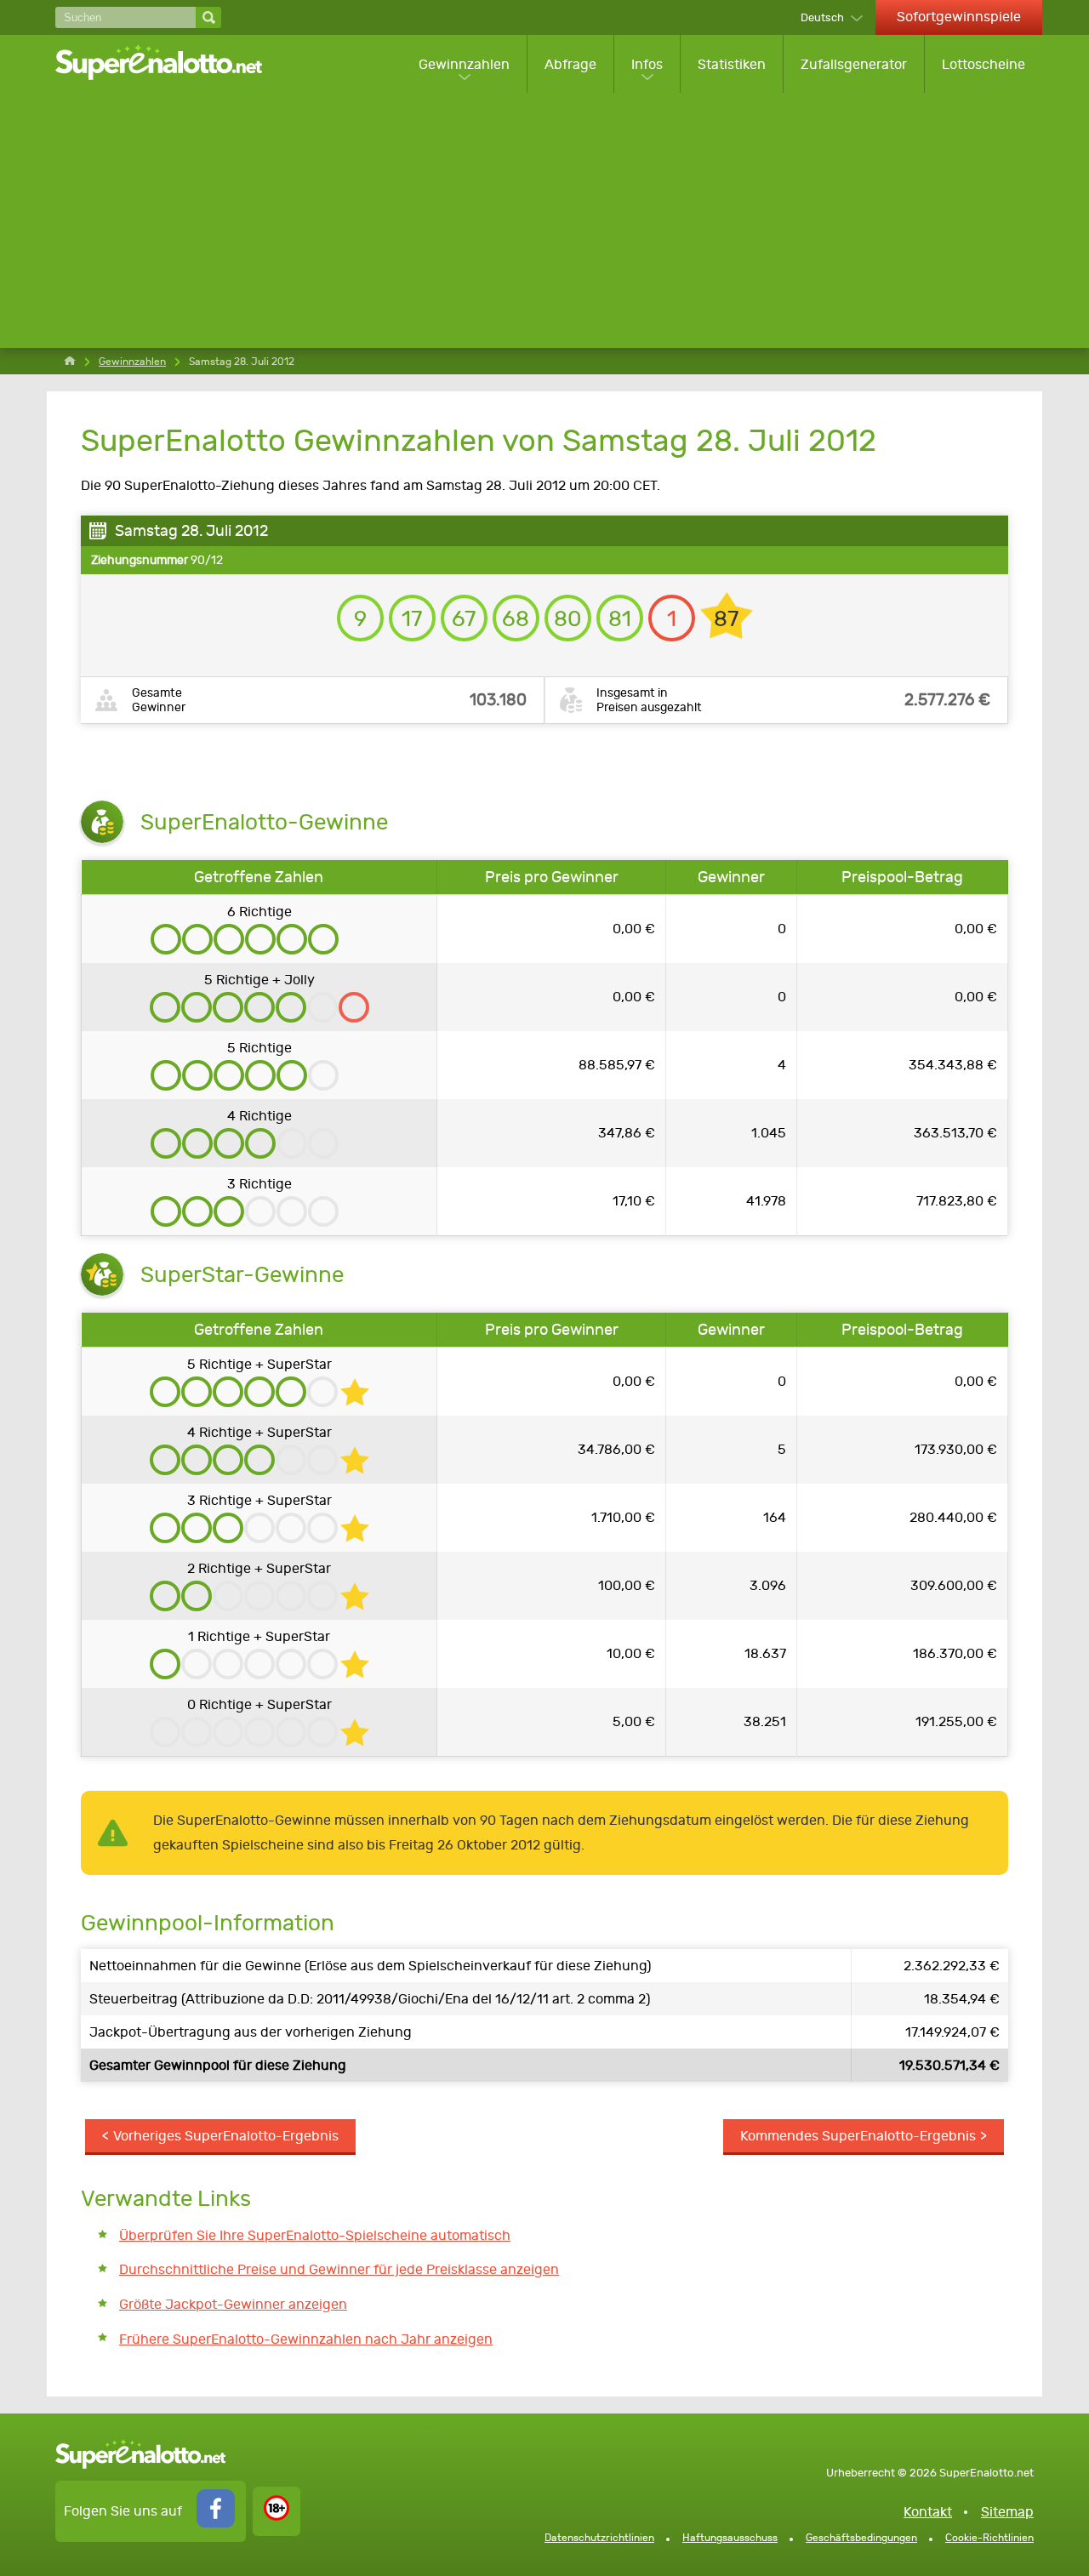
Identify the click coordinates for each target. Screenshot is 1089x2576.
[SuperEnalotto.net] (170, 64)
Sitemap (1007, 2512)
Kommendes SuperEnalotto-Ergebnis (858, 2136)
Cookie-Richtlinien (989, 2538)
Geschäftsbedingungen (861, 2538)
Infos (647, 64)
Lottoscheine (984, 64)
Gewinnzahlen (464, 64)
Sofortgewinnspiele (959, 17)
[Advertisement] (549, 220)
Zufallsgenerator (854, 64)
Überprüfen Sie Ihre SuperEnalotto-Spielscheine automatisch (315, 2235)
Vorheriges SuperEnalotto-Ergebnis (226, 2136)
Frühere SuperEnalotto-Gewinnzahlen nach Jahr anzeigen (306, 2339)
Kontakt (928, 2512)
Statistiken (732, 64)
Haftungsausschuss (730, 2538)
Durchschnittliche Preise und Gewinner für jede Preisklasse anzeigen (339, 2269)
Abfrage (570, 64)
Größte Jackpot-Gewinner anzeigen (233, 2304)
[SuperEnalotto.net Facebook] (216, 2523)
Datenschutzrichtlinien (599, 2538)
